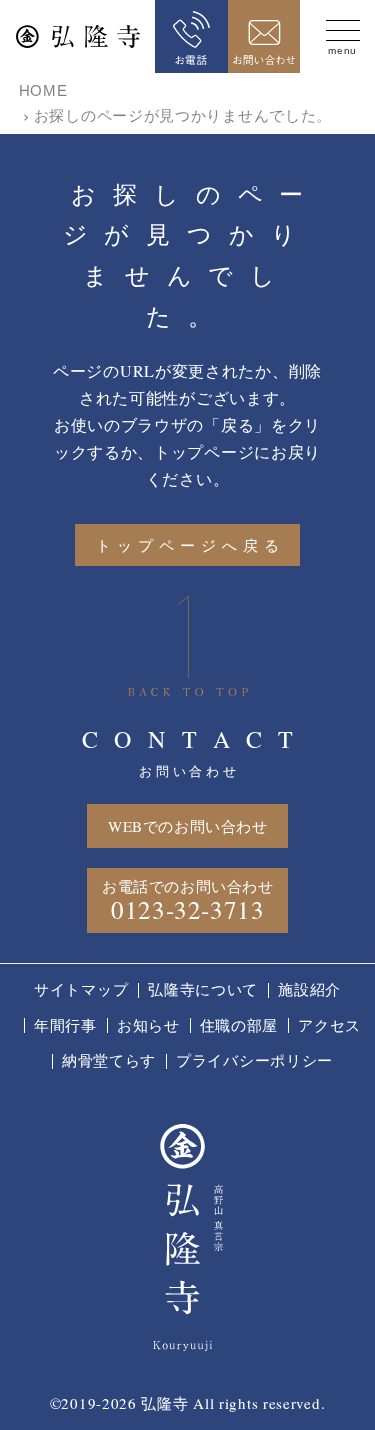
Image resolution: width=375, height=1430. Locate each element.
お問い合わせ (264, 36)
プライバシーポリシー (254, 1060)
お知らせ (148, 1025)
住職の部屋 (239, 1025)
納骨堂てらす (109, 1060)
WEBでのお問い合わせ (188, 826)
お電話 (191, 36)
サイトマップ (81, 989)
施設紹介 (309, 989)
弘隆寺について (203, 989)
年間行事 (65, 1025)
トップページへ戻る (190, 545)
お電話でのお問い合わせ (188, 901)
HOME (43, 90)
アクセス (329, 1025)
